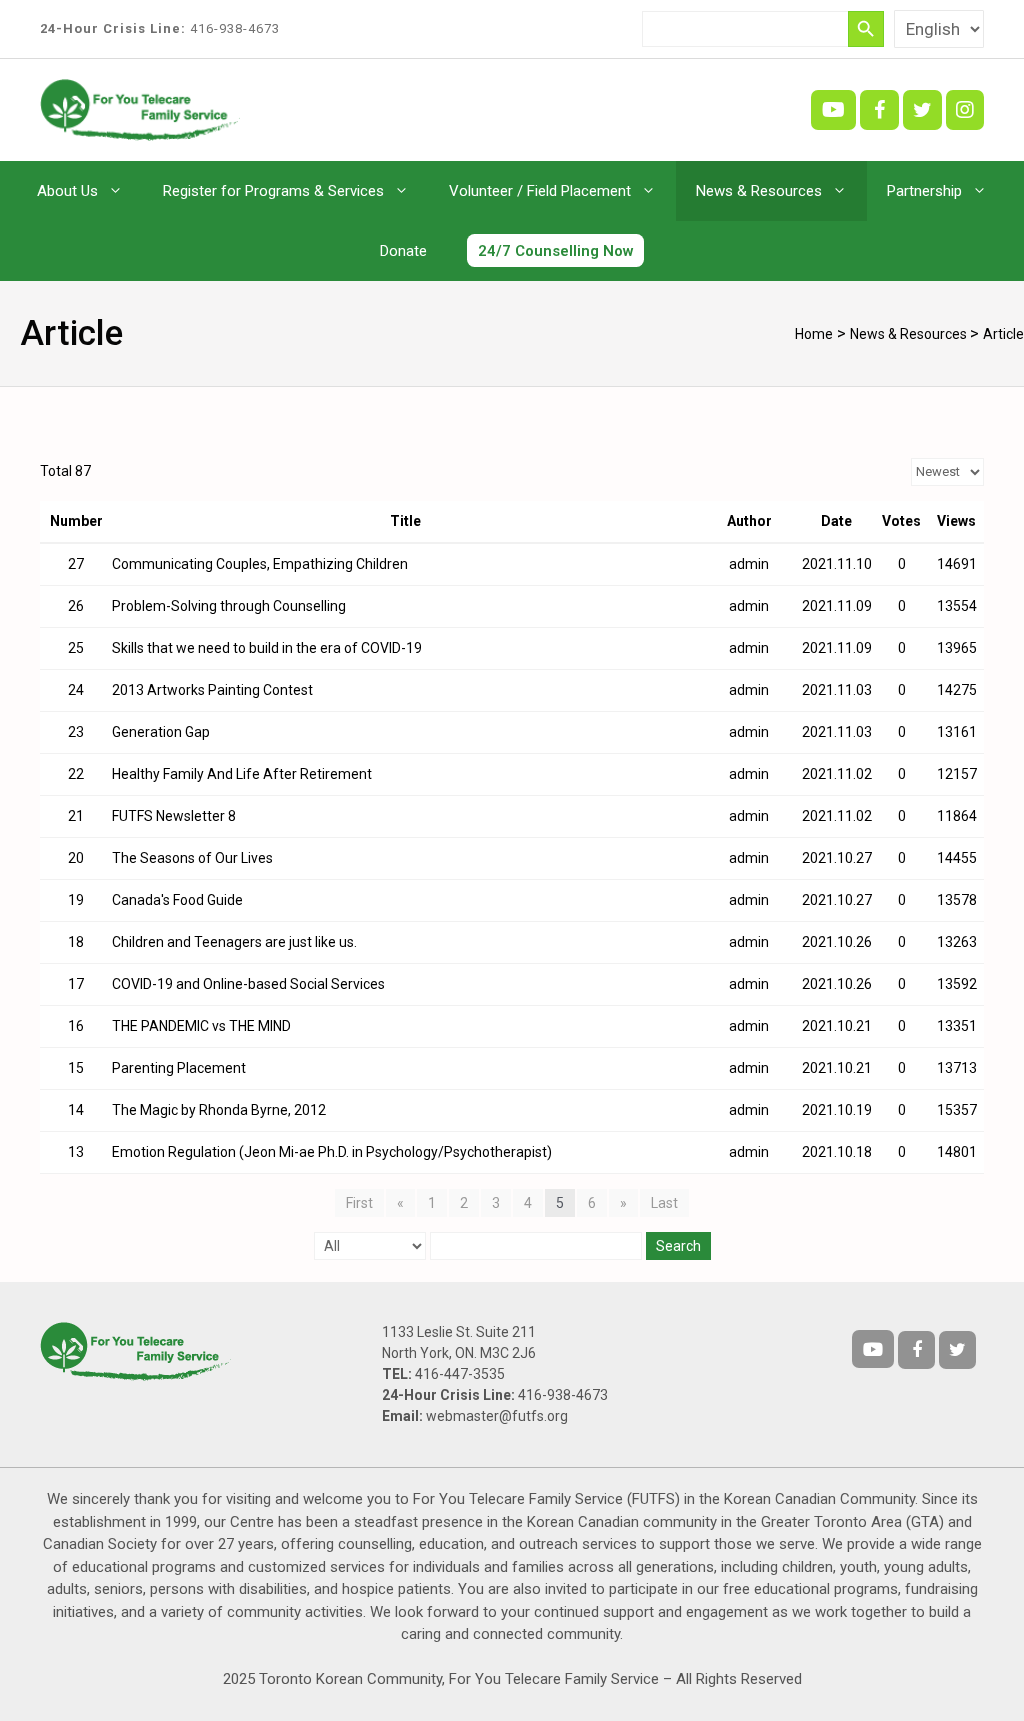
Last (664, 1203)
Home (814, 334)
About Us (67, 191)
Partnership (924, 191)
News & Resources (759, 191)
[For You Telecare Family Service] (140, 108)
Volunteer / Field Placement (540, 191)
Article (1003, 334)
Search (678, 1246)
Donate (403, 251)
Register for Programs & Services (273, 191)
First (359, 1203)
